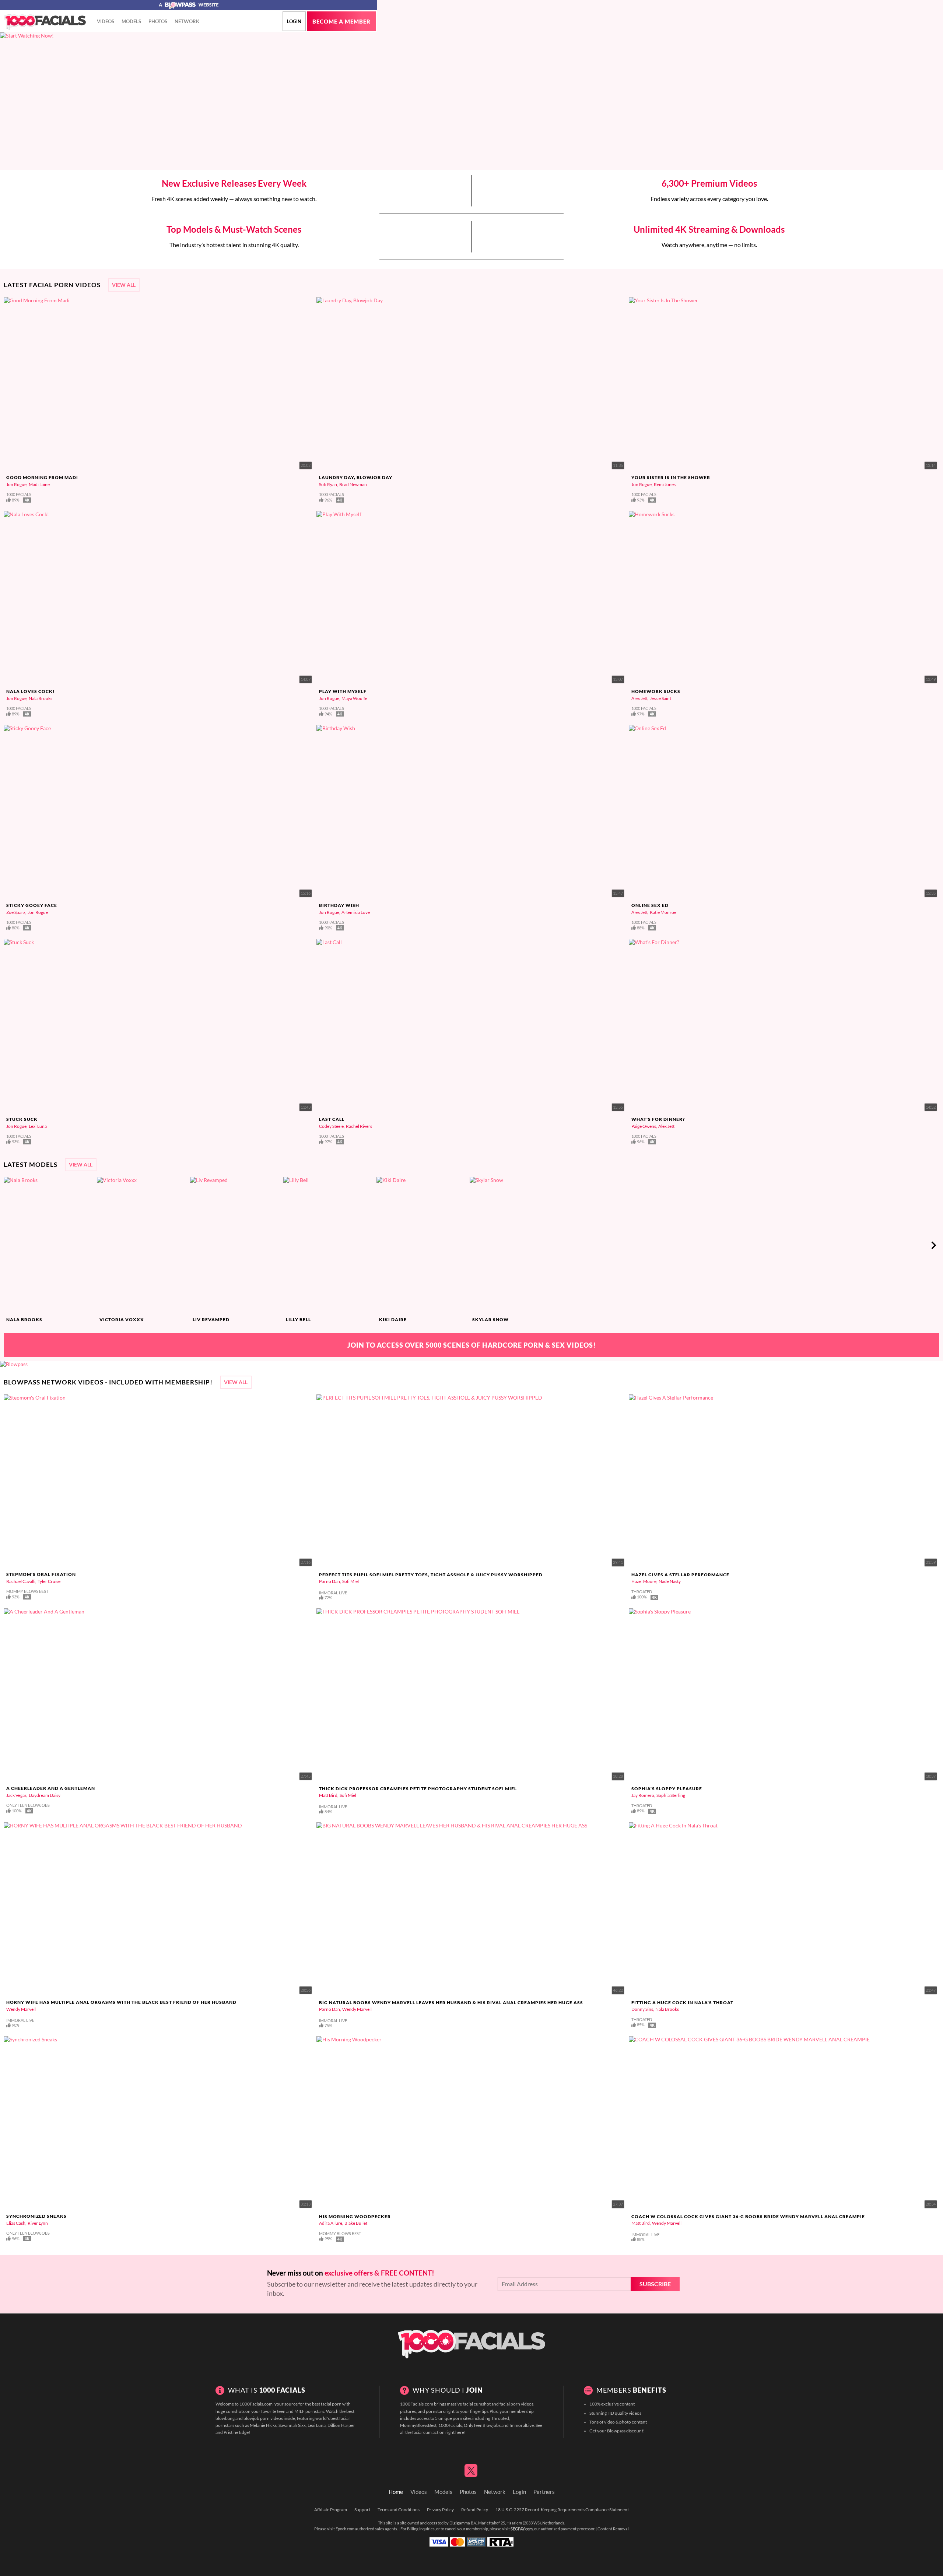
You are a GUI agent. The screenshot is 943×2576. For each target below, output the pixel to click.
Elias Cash (16, 2223)
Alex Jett (639, 698)
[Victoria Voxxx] (143, 1245)
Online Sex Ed (650, 905)
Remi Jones (665, 484)
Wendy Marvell (21, 2009)
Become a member (341, 22)
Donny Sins (642, 2009)
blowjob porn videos (263, 2418)
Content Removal (613, 2529)
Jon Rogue (16, 484)
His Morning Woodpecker (355, 2216)
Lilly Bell (298, 1319)
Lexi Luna (38, 1126)
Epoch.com (345, 2529)
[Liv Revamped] (236, 1245)
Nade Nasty (670, 1581)
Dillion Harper (341, 2425)
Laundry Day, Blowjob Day (356, 477)
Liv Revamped (211, 1319)
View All (124, 285)
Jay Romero (643, 1795)
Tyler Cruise (49, 1581)
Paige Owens (644, 1126)
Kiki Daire (393, 1319)
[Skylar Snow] (515, 1245)
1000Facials (450, 2425)
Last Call (332, 1119)
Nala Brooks (41, 698)
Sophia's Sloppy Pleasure (667, 1789)
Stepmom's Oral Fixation (41, 1574)
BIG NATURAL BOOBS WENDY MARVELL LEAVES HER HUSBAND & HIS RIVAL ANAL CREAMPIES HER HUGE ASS (451, 2003)
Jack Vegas (16, 1795)
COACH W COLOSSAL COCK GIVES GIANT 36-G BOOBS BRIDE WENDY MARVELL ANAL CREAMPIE (748, 2216)
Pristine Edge (236, 2432)
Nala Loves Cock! (31, 691)
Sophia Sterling (671, 1795)
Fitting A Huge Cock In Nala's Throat (682, 2003)
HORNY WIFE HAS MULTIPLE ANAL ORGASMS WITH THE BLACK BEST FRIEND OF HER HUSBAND (121, 2002)
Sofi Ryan (328, 484)
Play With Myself (343, 691)
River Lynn (38, 2223)
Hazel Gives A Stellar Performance (680, 1575)
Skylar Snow (490, 1319)
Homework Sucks (656, 691)
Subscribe (655, 2284)
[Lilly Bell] (329, 1245)
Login (294, 21)
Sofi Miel (350, 1581)
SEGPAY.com (522, 2529)
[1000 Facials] (45, 22)
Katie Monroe (663, 912)
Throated (500, 2418)
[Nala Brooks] (49, 1245)
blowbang (225, 2418)
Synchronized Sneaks (36, 2216)
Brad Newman (353, 484)
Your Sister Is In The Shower (671, 477)
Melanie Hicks (263, 2425)
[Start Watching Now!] (189, 101)
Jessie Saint (660, 698)
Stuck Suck (22, 1119)
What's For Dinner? (658, 1119)
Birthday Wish (339, 905)
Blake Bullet (356, 2223)
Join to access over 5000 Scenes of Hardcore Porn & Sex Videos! (472, 1345)
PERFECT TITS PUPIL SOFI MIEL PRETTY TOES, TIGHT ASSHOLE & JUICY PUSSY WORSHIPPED (431, 1575)
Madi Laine (39, 484)
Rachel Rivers (359, 1126)
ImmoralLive (522, 2425)
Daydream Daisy (45, 1795)
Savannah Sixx (292, 2425)
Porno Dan (329, 1581)
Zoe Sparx (16, 912)
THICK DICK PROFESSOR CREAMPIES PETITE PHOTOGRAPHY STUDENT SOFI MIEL (418, 1789)
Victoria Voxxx (122, 1319)
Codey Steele (331, 1126)
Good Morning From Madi (42, 477)
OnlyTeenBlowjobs (482, 2425)
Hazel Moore (644, 1581)
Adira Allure (331, 2223)
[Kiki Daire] (422, 1245)
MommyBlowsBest (418, 2425)
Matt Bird (328, 1795)
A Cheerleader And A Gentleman (51, 1788)
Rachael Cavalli (21, 1581)
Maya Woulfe (354, 698)
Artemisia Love (356, 912)
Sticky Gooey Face (32, 905)
